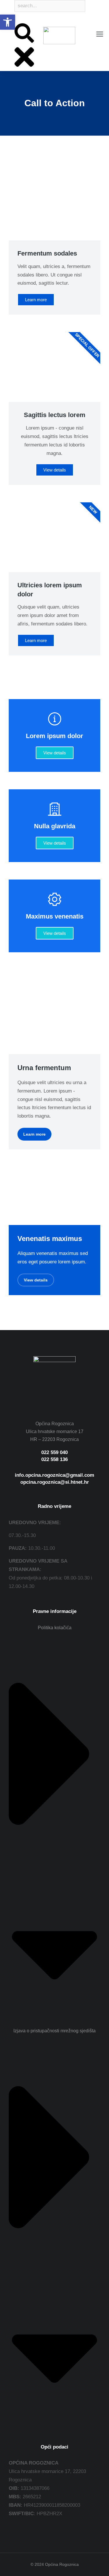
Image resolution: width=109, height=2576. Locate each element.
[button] (8, 22)
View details (55, 753)
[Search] (15, 19)
